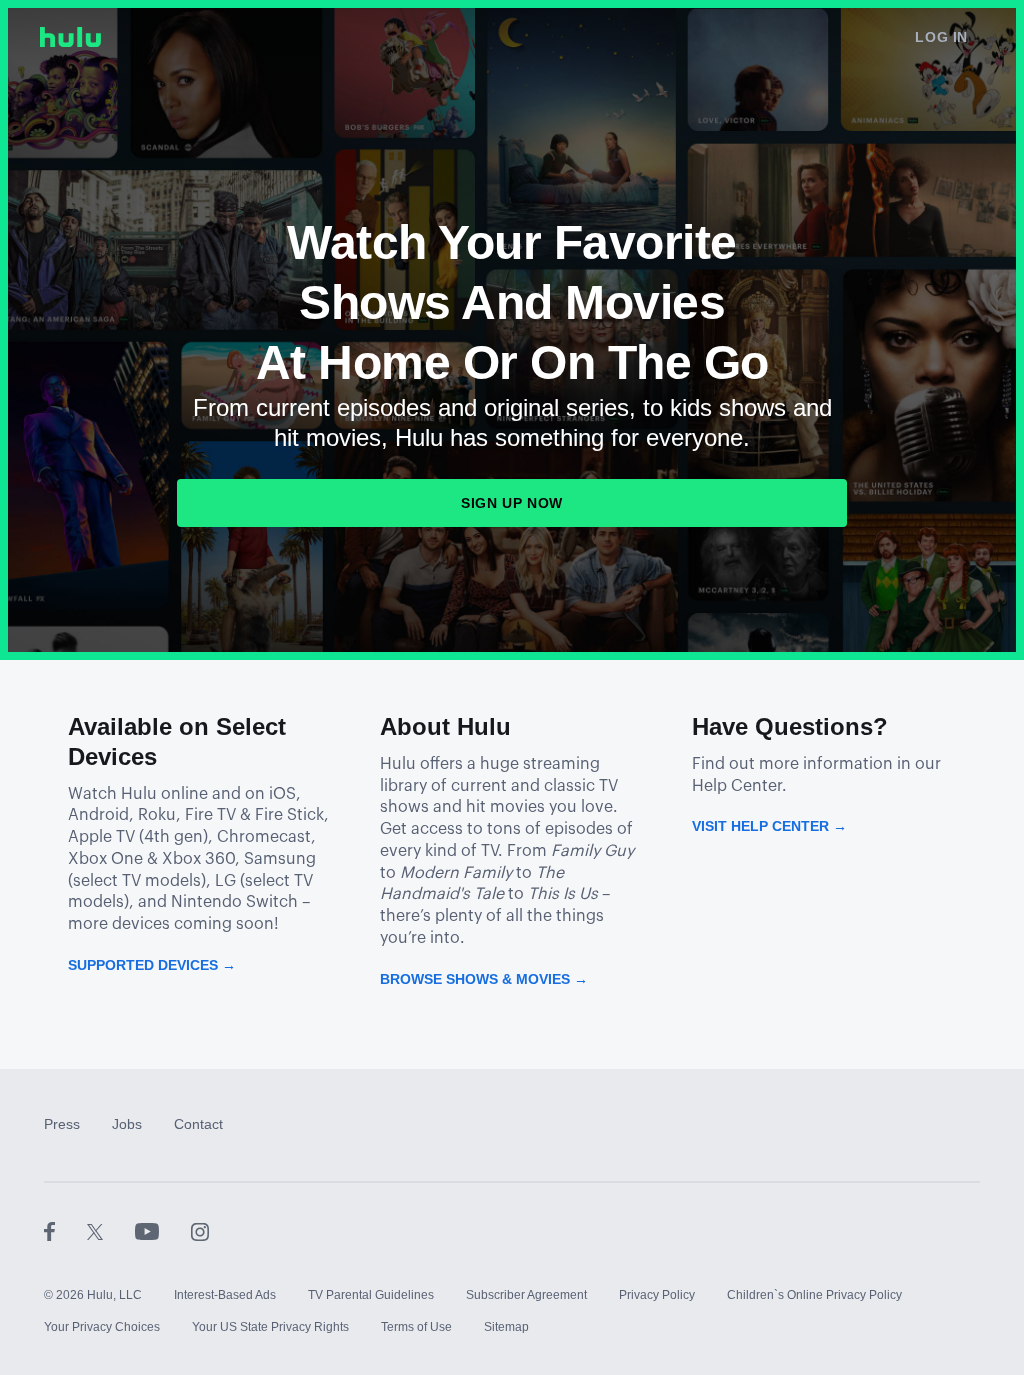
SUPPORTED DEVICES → (152, 965)
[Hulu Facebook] (65, 1231)
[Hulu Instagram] (200, 1231)
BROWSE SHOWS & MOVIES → (484, 979)
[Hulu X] (111, 1231)
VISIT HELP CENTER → (769, 826)
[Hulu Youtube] (163, 1231)
